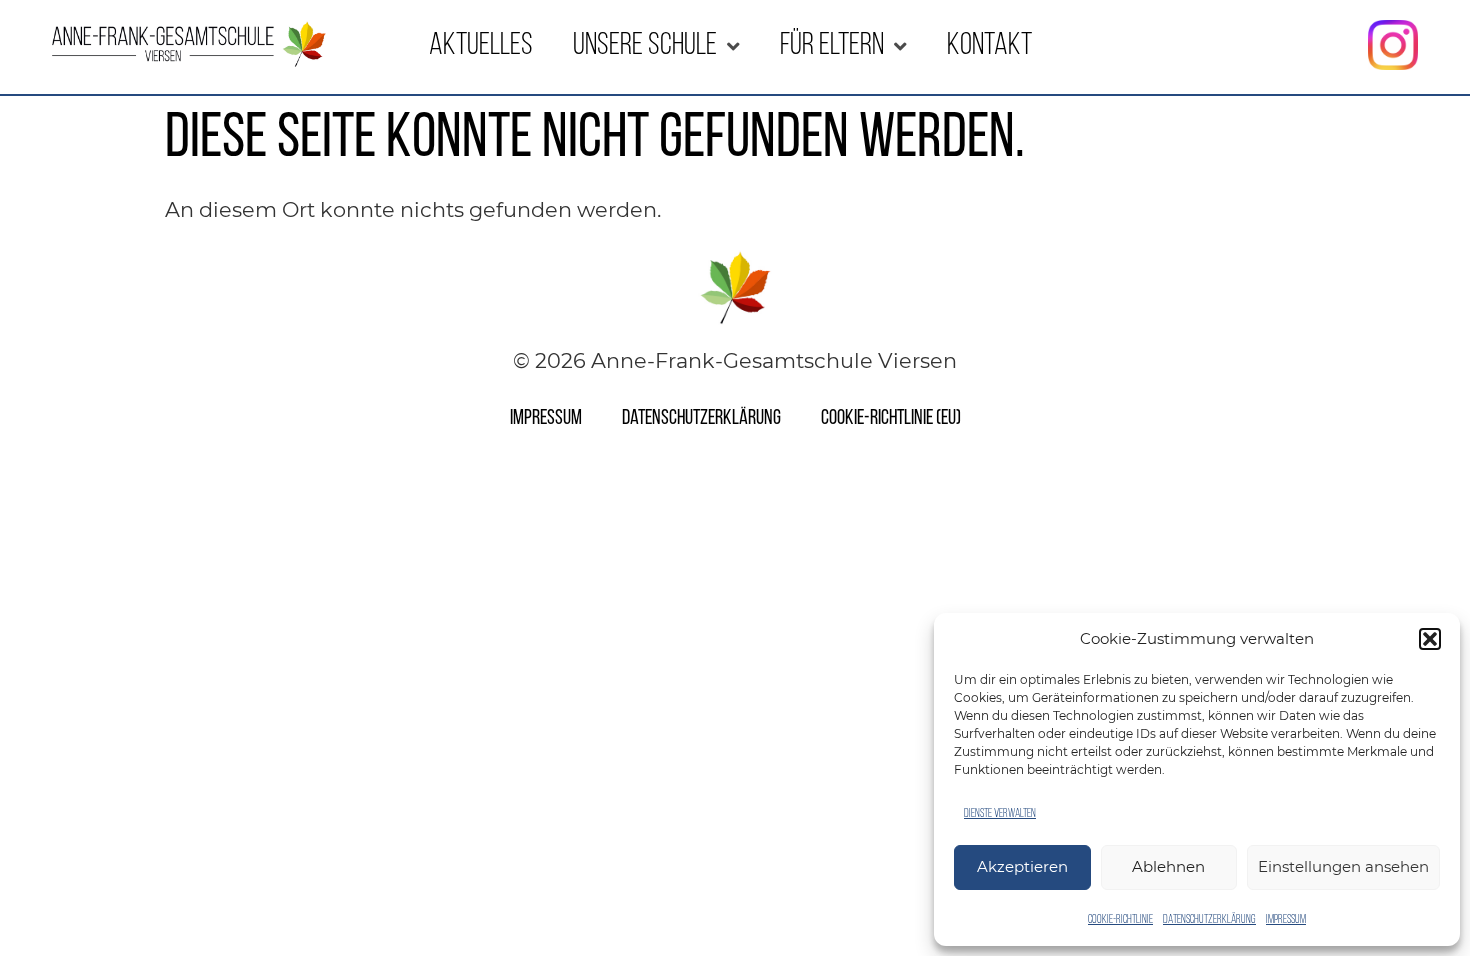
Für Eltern (832, 46)
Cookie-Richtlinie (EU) (891, 418)
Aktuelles (481, 46)
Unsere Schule (645, 46)
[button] (1430, 639)
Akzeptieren (1022, 866)
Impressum (1286, 920)
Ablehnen (1168, 866)
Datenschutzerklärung (1209, 920)
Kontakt (989, 46)
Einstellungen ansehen (1343, 866)
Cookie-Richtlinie (1120, 920)
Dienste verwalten (1000, 814)
